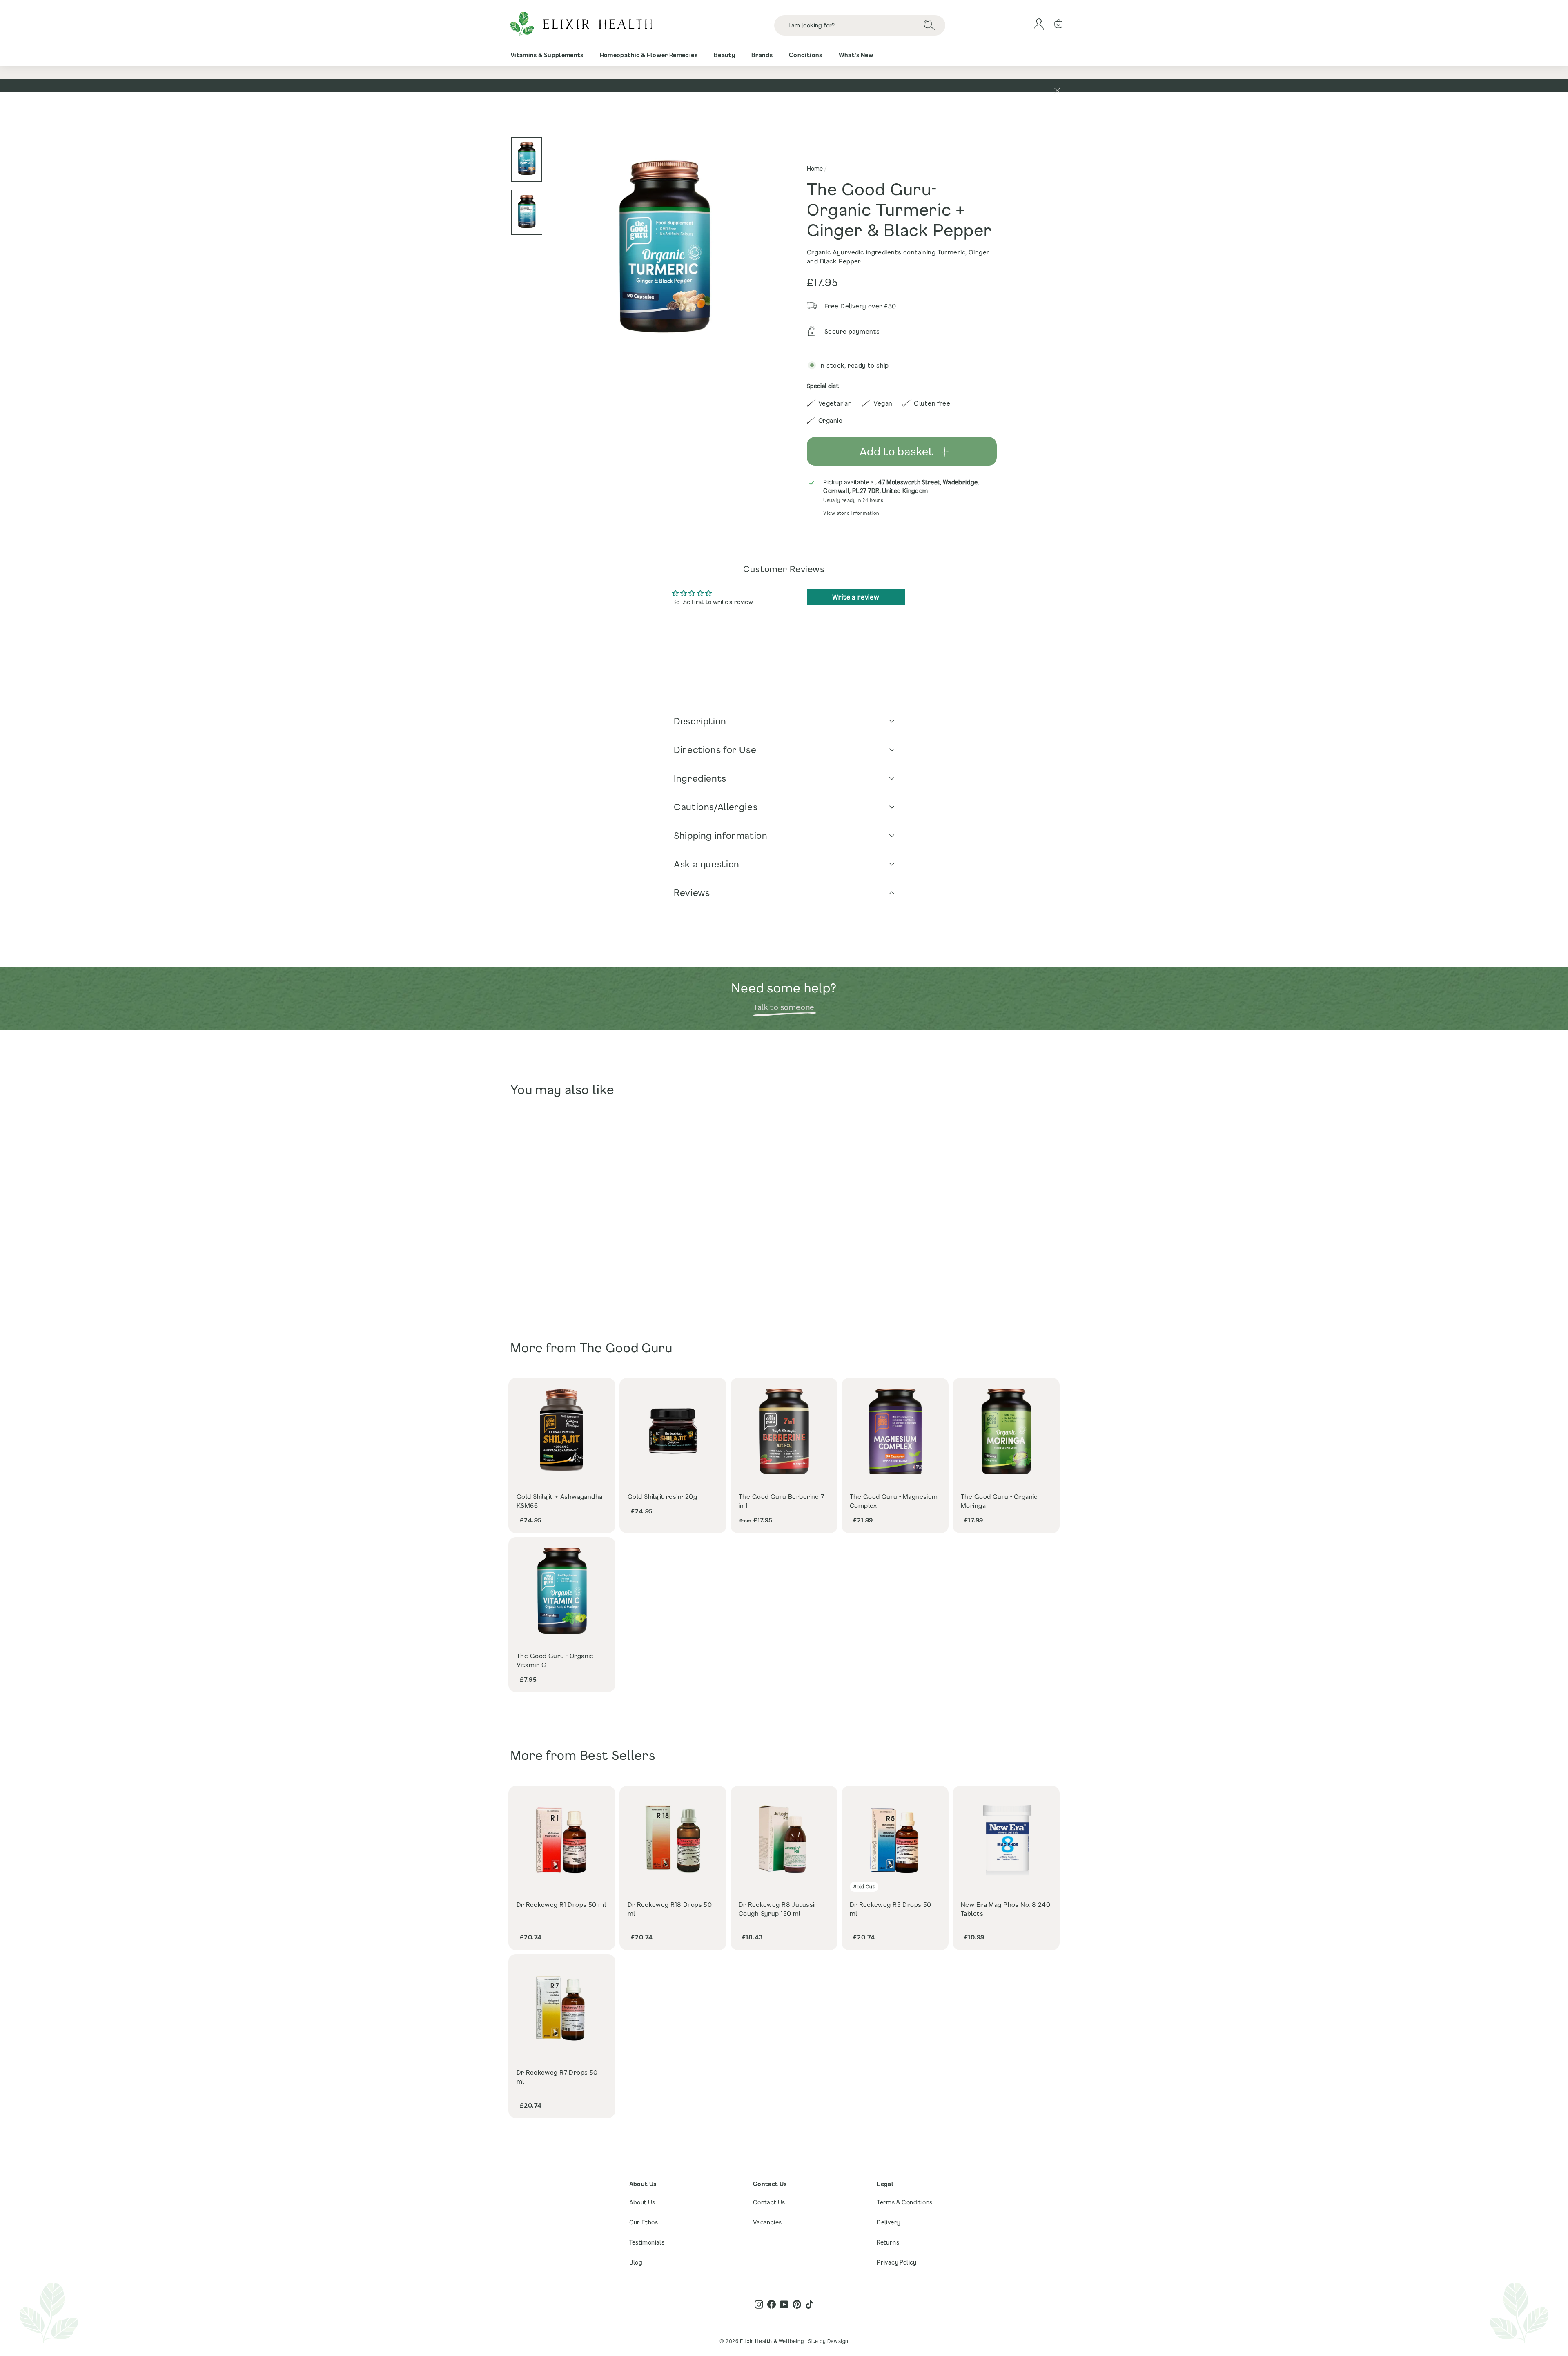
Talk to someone (784, 1007)
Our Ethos (644, 2222)
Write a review (856, 597)
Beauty (724, 55)
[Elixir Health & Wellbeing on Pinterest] (797, 2304)
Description (700, 721)
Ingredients (700, 778)
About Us (642, 2202)
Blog (636, 2262)
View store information (851, 513)
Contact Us (769, 2202)
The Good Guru (626, 1347)
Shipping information (721, 835)
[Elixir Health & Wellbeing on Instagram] (759, 2304)
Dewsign (838, 2341)
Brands (762, 55)
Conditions (806, 55)
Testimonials (647, 2242)
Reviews (692, 893)
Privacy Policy (897, 2262)
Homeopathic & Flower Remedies (649, 55)
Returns (888, 2242)
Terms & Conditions (904, 2202)
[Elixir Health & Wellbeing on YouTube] (784, 2304)
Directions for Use (715, 750)
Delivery (889, 2222)
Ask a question (707, 864)
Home (815, 168)
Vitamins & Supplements (547, 55)
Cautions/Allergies (716, 807)
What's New (856, 55)
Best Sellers (618, 1755)
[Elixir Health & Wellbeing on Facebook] (772, 2304)
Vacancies (767, 2222)
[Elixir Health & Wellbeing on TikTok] (810, 2304)
